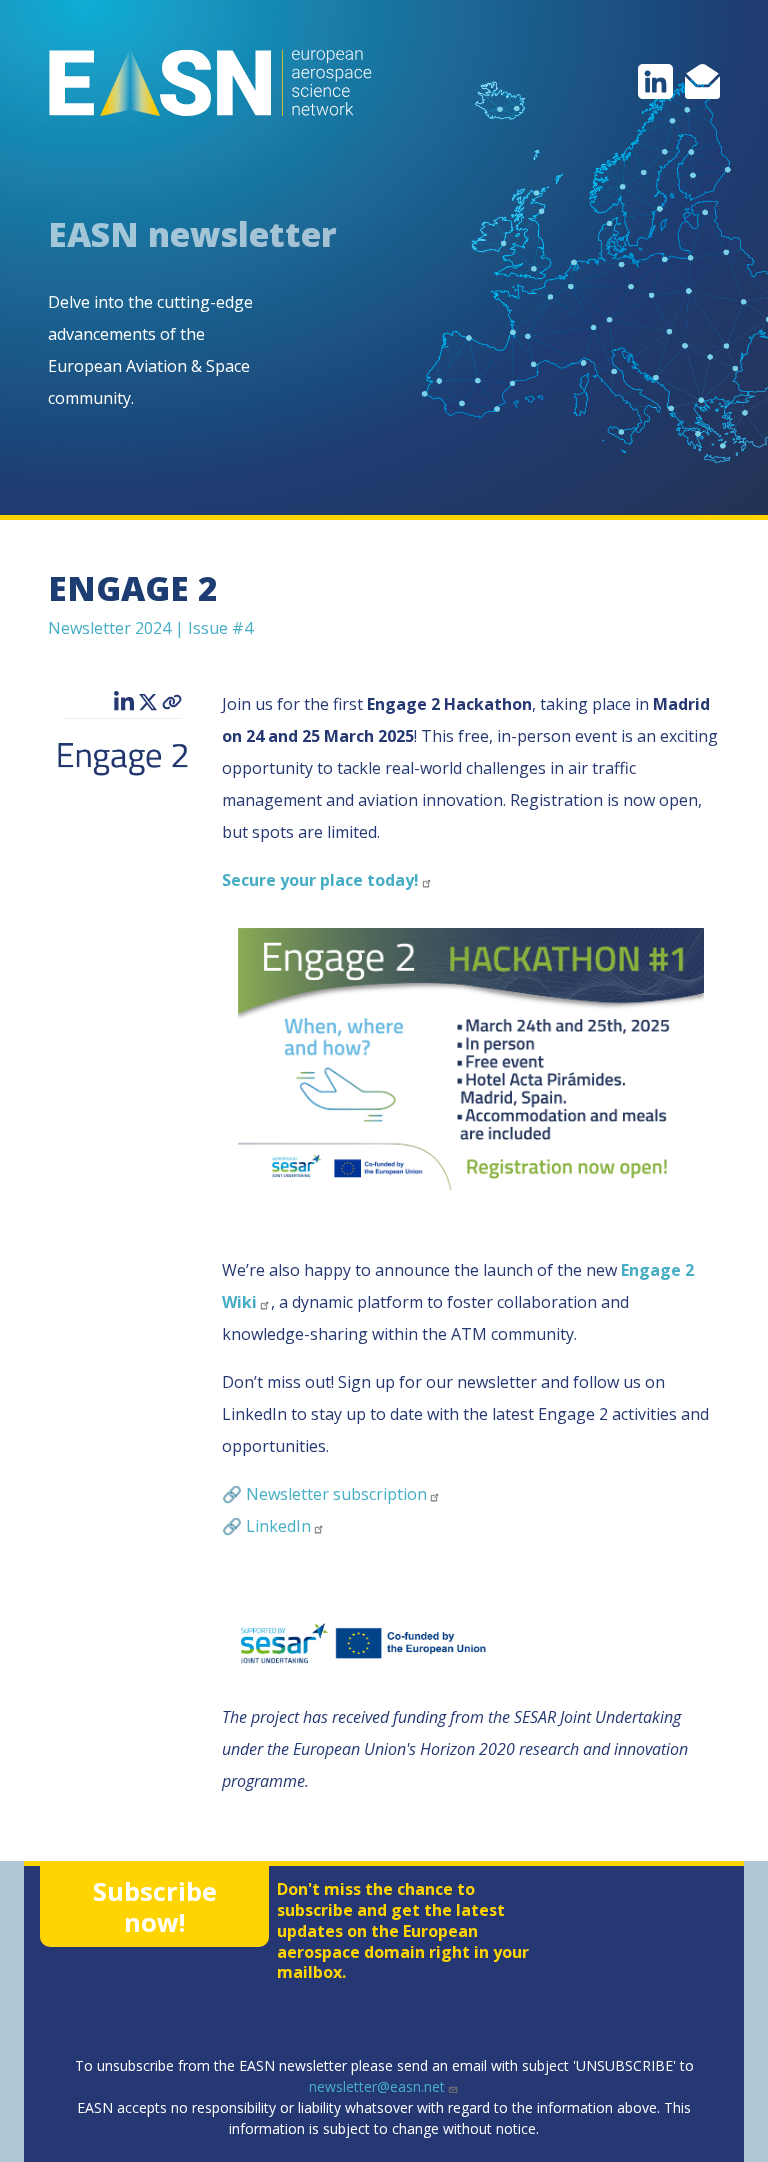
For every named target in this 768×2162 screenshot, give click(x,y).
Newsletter (336, 1494)
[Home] (210, 83)
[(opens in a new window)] (655, 80)
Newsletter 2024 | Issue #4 (150, 628)
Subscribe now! (155, 1906)
